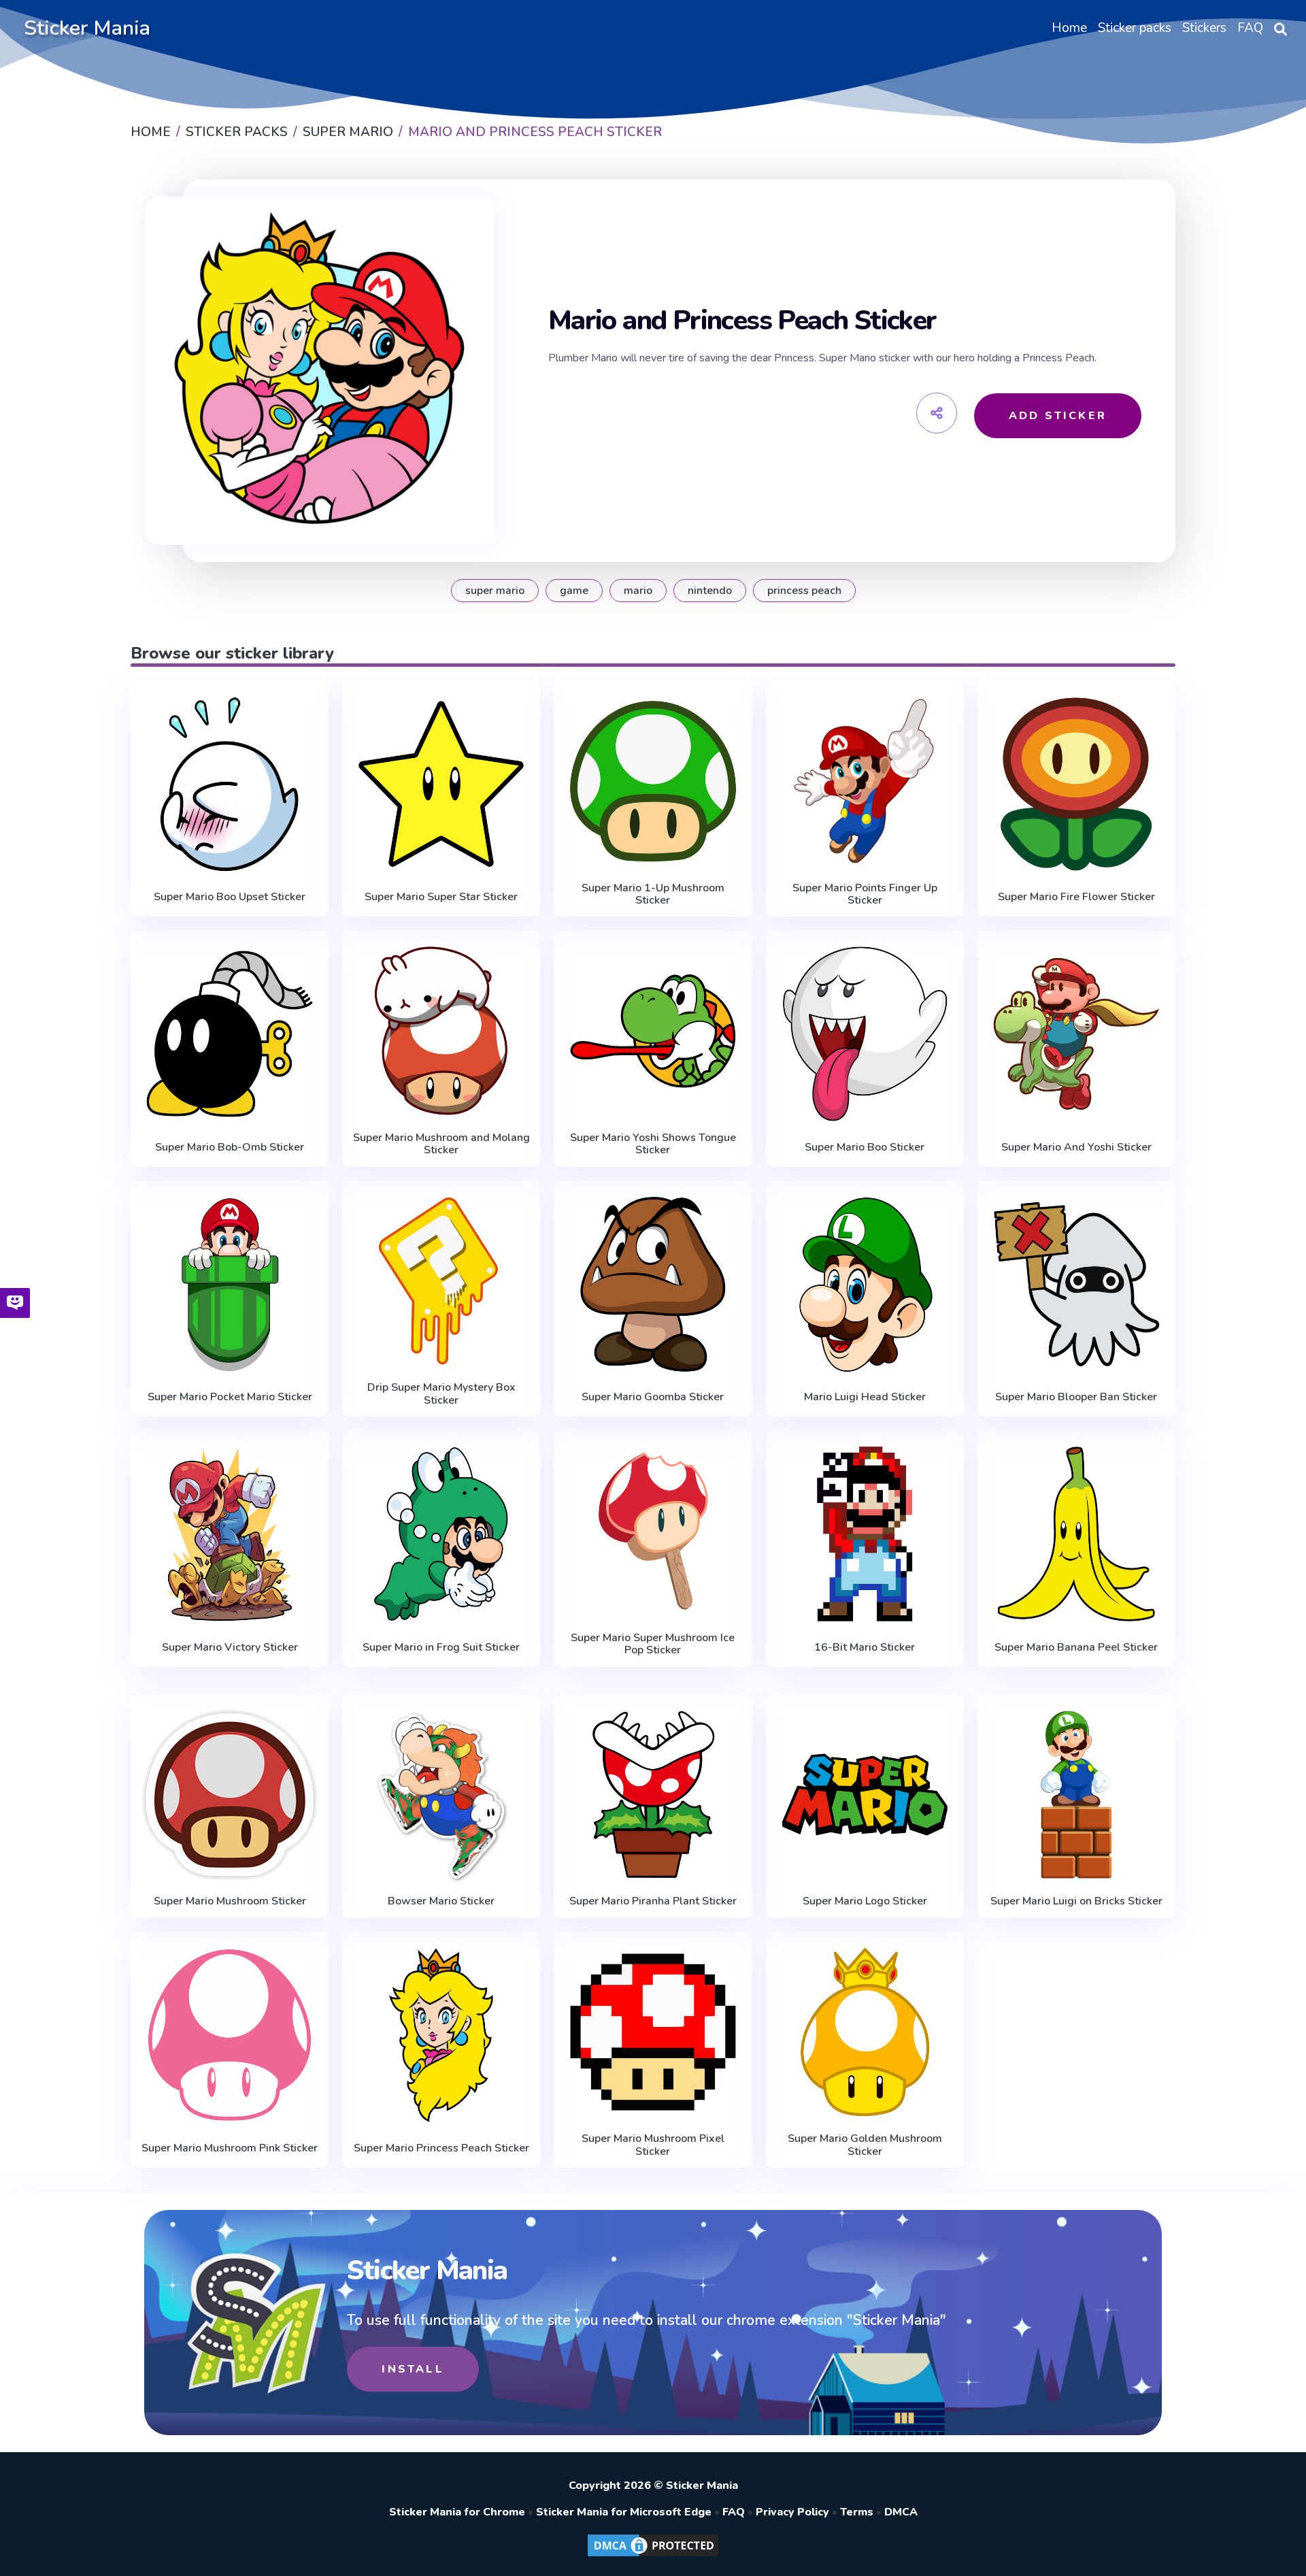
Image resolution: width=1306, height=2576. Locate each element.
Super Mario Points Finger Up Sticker (865, 894)
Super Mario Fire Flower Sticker (1076, 897)
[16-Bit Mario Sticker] (865, 1534)
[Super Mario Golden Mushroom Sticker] (865, 2032)
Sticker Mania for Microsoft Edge (624, 2512)
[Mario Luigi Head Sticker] (865, 1284)
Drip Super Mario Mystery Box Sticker (441, 1394)
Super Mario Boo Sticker (865, 1147)
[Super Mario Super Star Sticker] (441, 784)
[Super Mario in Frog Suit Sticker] (441, 1534)
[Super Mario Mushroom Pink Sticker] (230, 2035)
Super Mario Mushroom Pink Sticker (230, 2148)
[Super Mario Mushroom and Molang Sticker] (441, 1031)
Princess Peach (804, 591)
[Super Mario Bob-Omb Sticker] (230, 1034)
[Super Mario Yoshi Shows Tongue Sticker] (653, 1031)
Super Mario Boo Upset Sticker (230, 897)
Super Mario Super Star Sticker (441, 897)
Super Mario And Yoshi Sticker (1076, 1147)
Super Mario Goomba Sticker (653, 1397)
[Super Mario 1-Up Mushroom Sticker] (653, 781)
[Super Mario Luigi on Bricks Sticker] (1076, 1795)
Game (574, 591)
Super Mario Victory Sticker (230, 1647)
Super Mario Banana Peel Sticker (1076, 1647)
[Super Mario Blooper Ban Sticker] (1076, 1284)
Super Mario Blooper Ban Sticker (1076, 1397)
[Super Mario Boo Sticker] (865, 1034)
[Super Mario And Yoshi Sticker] (1076, 1034)
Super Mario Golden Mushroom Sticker (865, 2145)
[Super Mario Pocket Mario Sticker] (230, 1284)
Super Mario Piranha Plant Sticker (653, 1901)
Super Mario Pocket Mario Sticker (230, 1397)
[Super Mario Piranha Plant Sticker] (653, 1795)
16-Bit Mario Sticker (865, 1647)
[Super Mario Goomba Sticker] (653, 1284)
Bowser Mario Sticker (441, 1901)
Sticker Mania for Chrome (457, 2512)
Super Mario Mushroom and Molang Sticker (441, 1144)
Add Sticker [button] (1058, 416)
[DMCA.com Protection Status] (653, 2556)
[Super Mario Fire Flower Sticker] (1076, 784)
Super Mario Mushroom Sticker (230, 1901)
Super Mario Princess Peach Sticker (441, 2148)
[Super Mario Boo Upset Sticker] (230, 784)
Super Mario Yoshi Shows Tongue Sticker (653, 1144)
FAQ (734, 2512)
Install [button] (413, 2369)
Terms (857, 2512)
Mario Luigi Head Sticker (865, 1397)
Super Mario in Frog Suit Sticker (441, 1647)
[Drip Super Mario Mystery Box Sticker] (441, 1281)
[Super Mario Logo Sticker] (865, 1795)
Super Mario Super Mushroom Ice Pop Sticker (653, 1644)
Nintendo (710, 591)
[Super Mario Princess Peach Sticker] (441, 2035)
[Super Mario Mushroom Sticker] (230, 1795)
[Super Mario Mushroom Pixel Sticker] (653, 2032)
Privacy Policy (792, 2512)
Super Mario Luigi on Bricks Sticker (1076, 1901)
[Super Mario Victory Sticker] (230, 1534)
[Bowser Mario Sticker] (441, 1795)
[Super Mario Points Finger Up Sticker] (865, 781)
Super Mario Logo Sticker (865, 1901)
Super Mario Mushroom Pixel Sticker (653, 2145)
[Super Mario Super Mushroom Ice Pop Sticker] (653, 1531)
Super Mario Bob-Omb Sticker (230, 1147)
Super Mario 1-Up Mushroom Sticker (653, 894)
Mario (638, 591)
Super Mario (495, 591)
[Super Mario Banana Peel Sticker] (1076, 1534)
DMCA (901, 2512)
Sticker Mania (87, 28)
